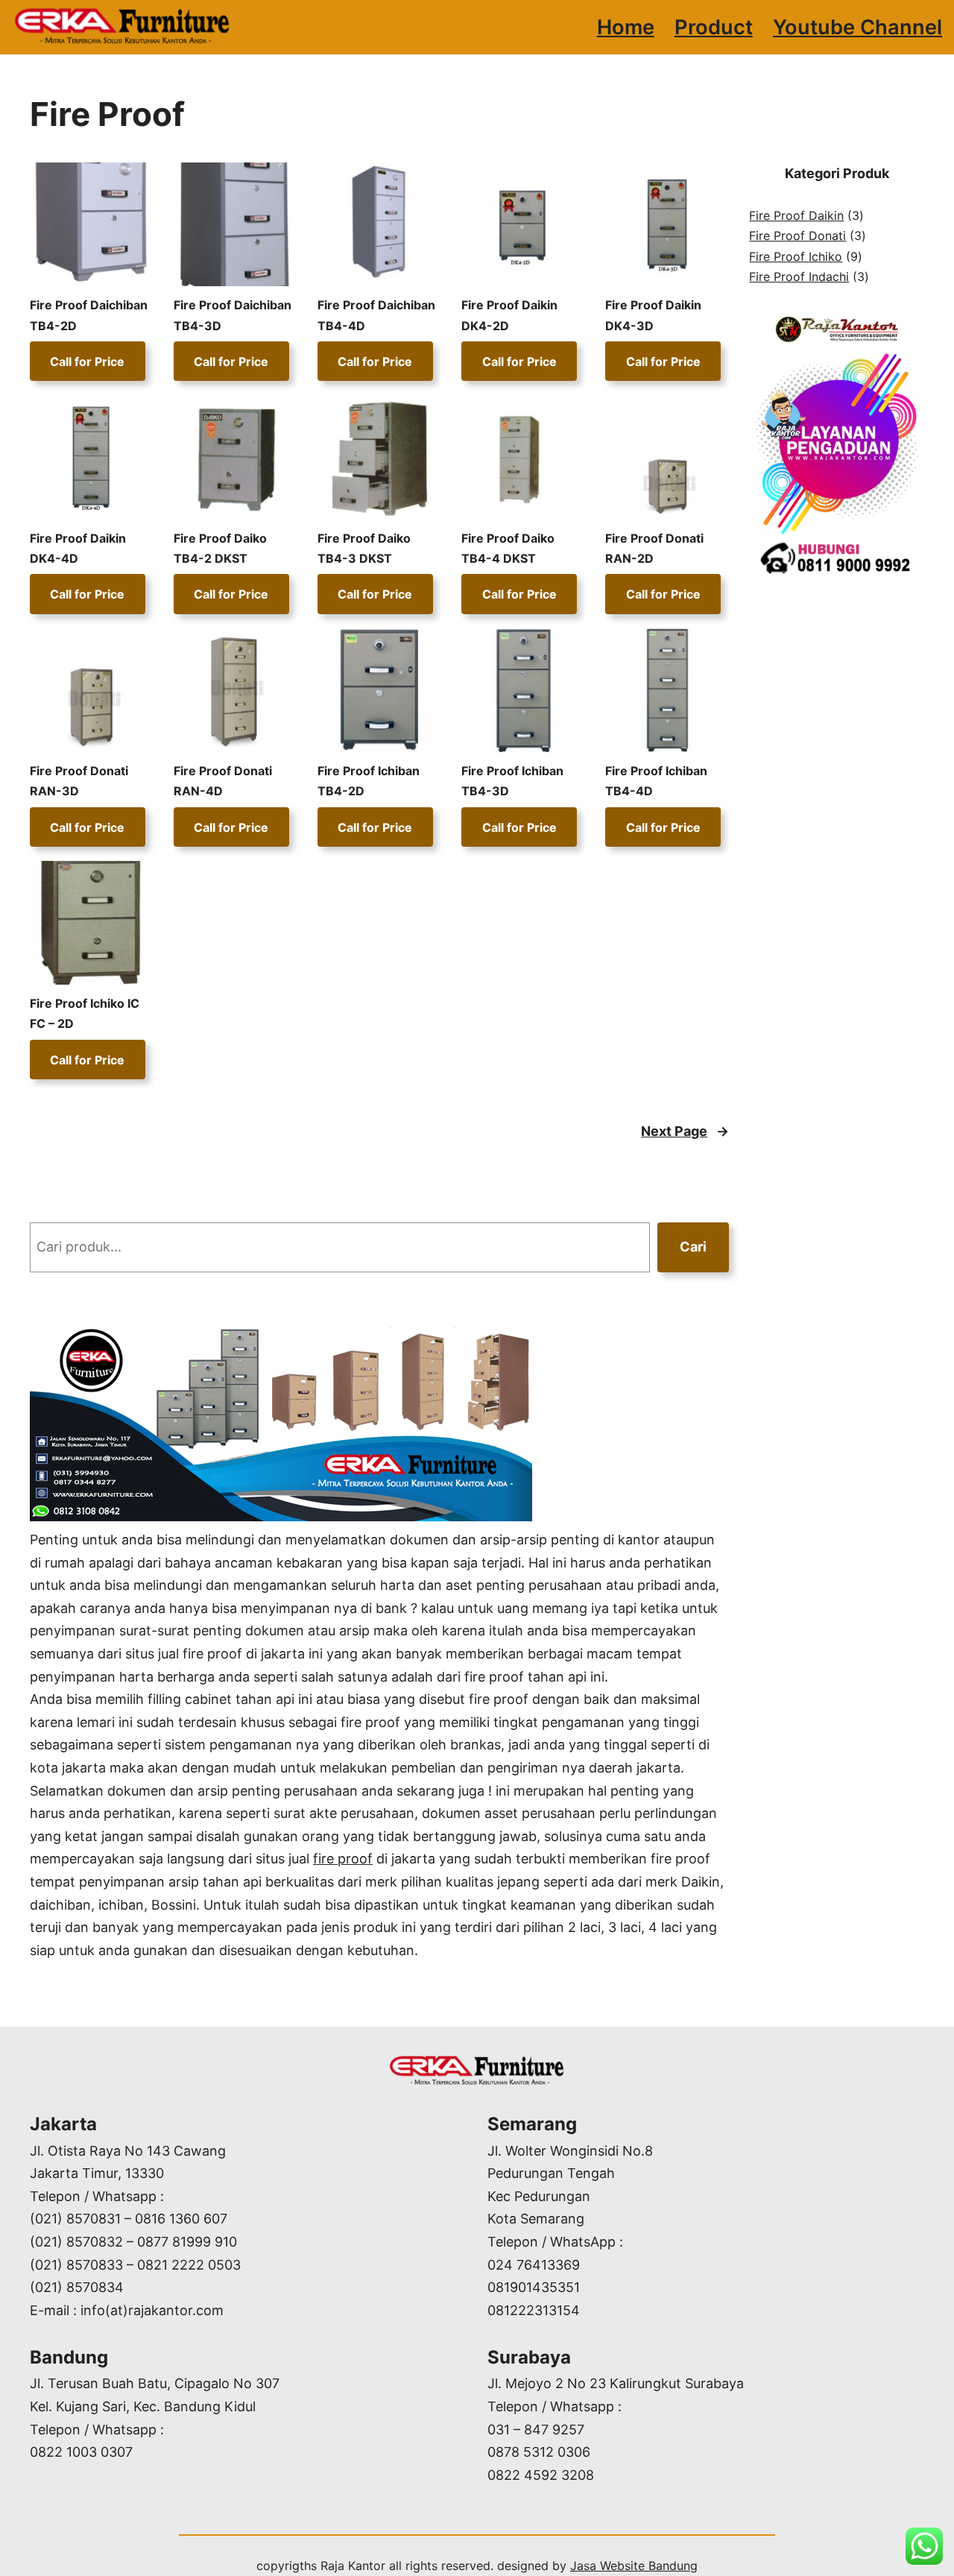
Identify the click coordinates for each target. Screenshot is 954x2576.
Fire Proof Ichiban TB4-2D (369, 781)
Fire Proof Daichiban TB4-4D (376, 315)
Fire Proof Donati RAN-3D (79, 781)
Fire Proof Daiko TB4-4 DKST (508, 548)
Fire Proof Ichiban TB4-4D (656, 781)
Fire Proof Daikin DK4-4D (78, 548)
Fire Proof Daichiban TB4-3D (233, 315)
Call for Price (87, 362)
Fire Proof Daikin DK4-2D (509, 315)
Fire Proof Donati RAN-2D (654, 548)
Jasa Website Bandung (634, 2566)
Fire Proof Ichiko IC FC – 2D (85, 1013)
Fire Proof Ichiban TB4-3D (512, 781)
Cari (693, 1247)
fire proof (343, 1859)
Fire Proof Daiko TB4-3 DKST (364, 548)
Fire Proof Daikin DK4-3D (653, 315)
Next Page (685, 1131)
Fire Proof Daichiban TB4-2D (89, 315)
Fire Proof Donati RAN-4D (223, 781)
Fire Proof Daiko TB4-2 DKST (220, 548)
